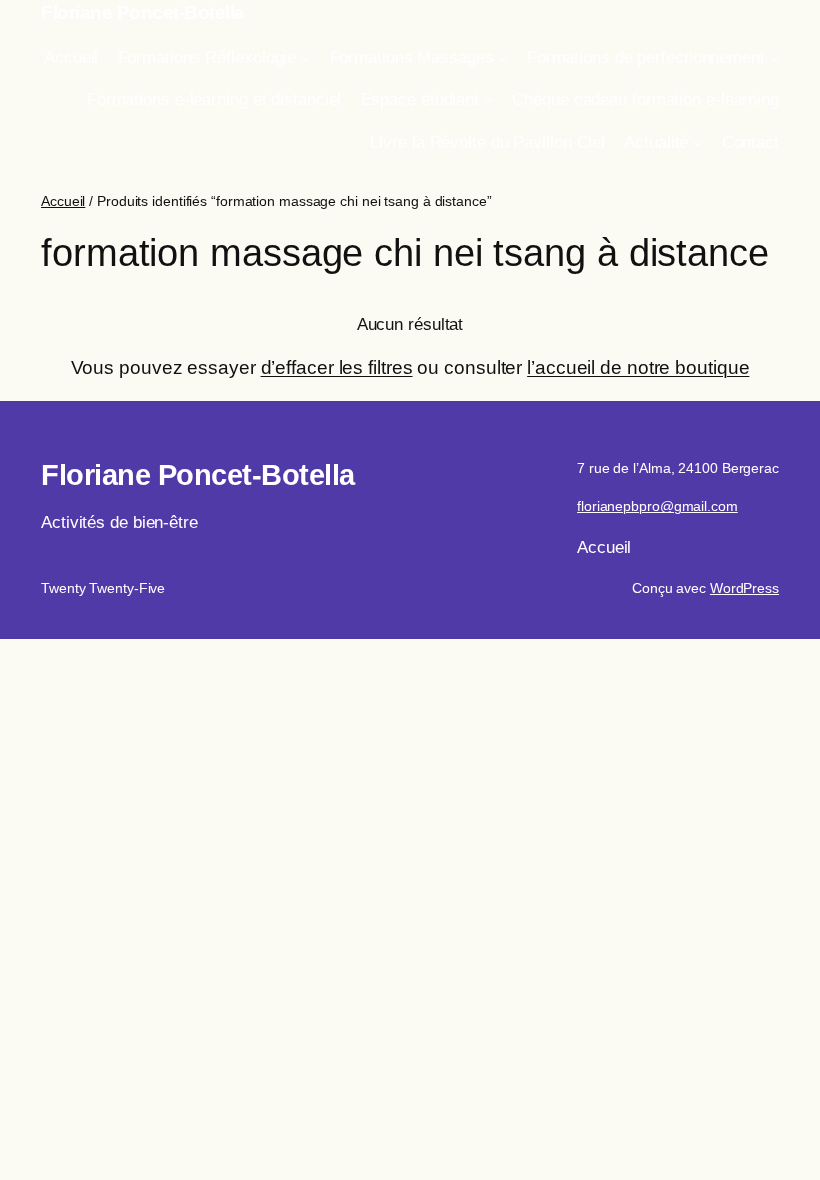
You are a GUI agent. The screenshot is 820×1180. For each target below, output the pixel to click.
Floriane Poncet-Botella (143, 12)
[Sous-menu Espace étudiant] (488, 100)
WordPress (744, 588)
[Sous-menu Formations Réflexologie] (305, 58)
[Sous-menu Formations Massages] (503, 58)
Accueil (63, 201)
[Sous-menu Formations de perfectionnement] (774, 58)
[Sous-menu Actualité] (698, 142)
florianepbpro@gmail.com (657, 506)
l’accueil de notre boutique (638, 367)
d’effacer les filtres (337, 367)
